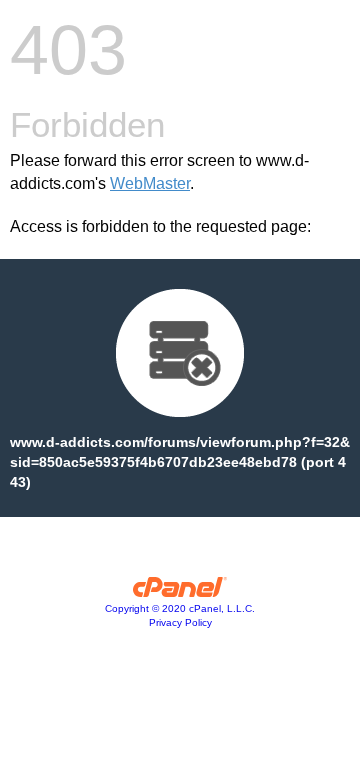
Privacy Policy (180, 622)
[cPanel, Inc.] (180, 592)
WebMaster (150, 183)
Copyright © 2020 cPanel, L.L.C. (180, 608)
